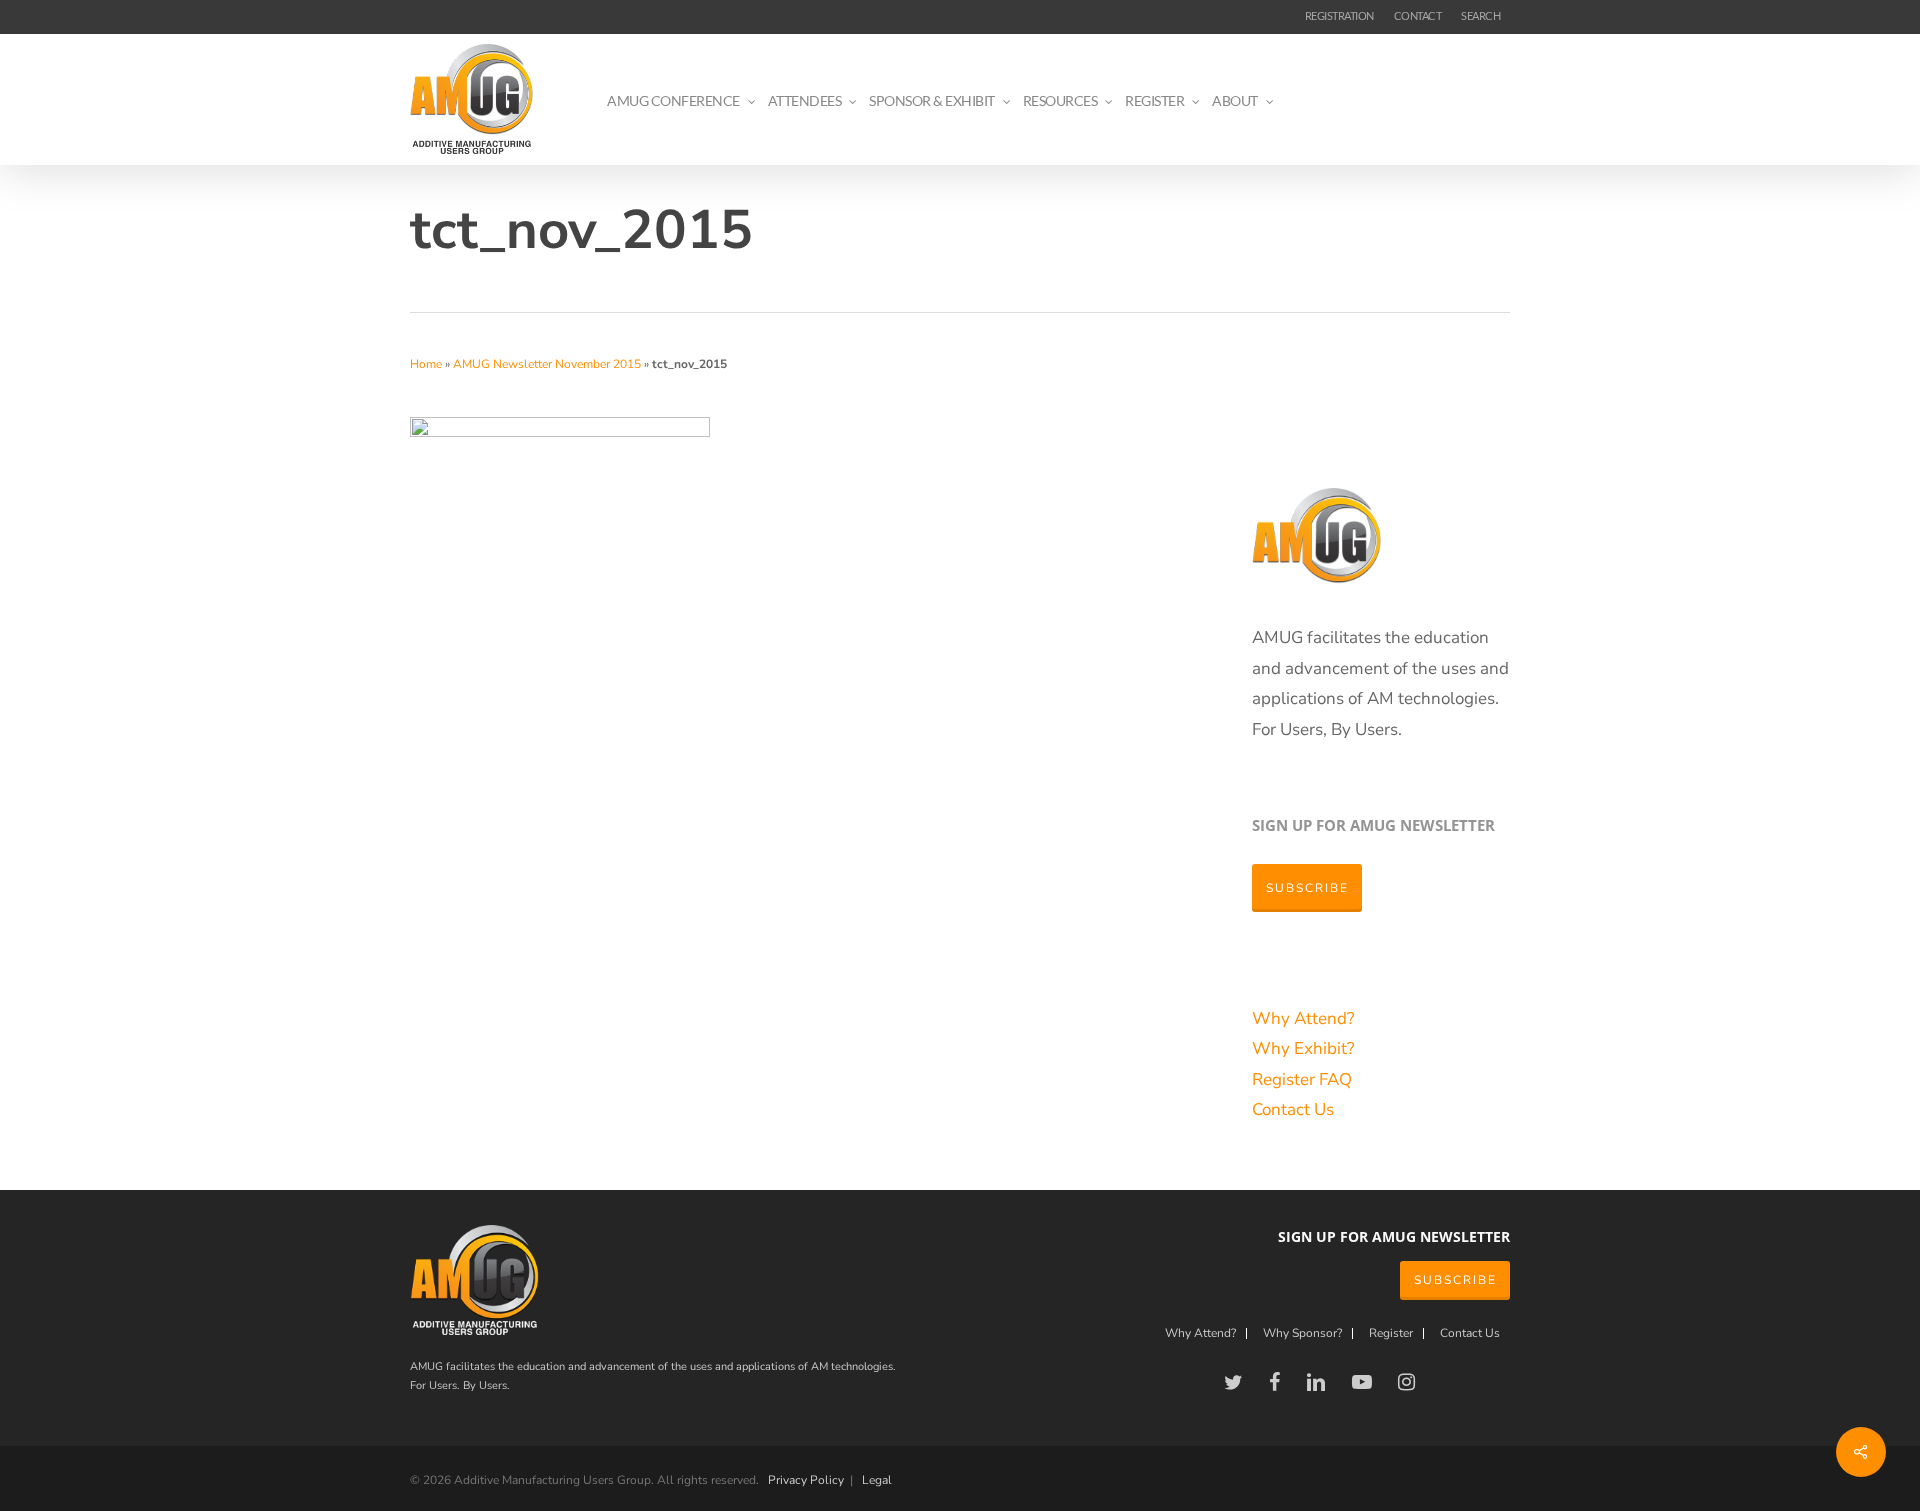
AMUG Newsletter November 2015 (547, 364)
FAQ (1335, 1079)
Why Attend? (1303, 1018)
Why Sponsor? (1302, 1333)
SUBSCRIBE (1455, 1280)
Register (1285, 1079)
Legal (877, 1480)
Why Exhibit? (1303, 1048)
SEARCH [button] (1480, 15)
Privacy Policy (806, 1480)
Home (426, 364)
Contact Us (1293, 1109)
